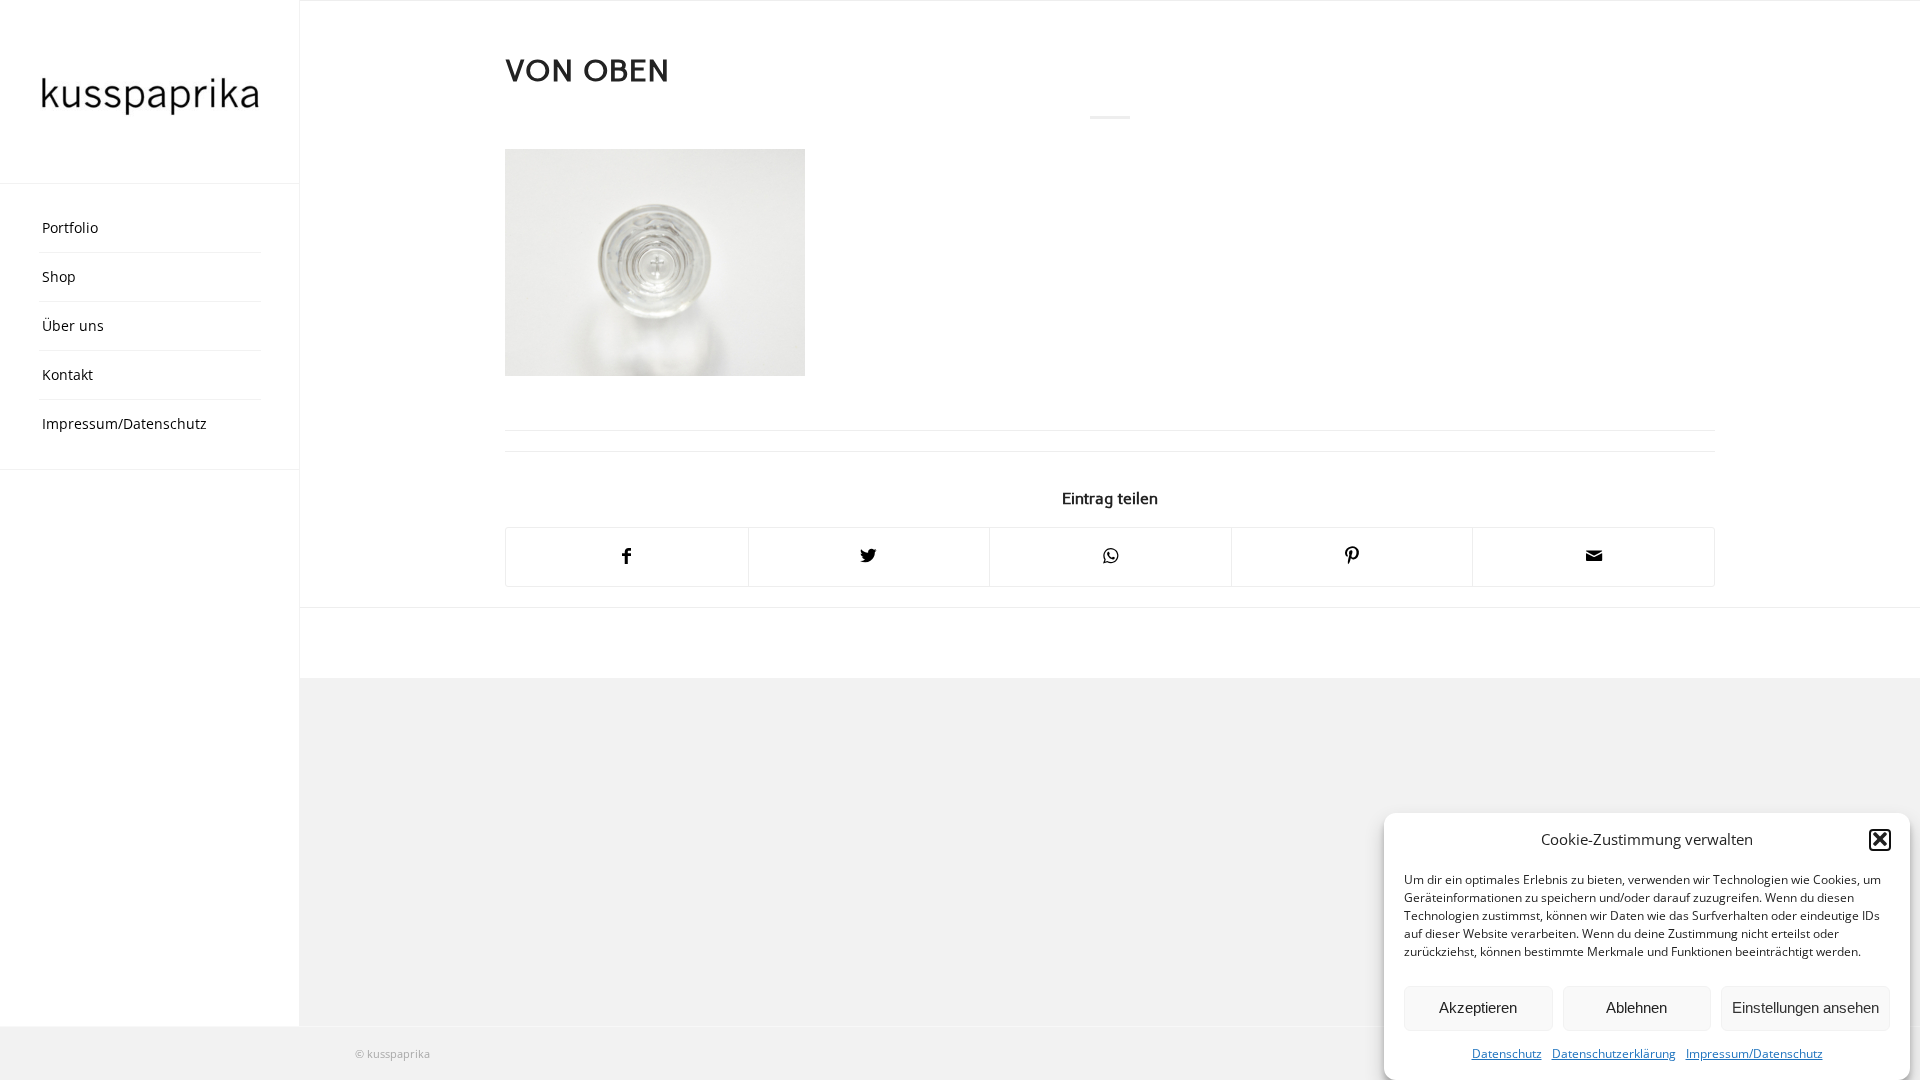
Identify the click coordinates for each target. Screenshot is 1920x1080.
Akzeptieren (1478, 1007)
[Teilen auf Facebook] (627, 556)
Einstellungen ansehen (1805, 1007)
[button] (1880, 839)
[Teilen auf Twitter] (869, 556)
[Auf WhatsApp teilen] (1110, 556)
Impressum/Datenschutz (1754, 1053)
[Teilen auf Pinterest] (1352, 556)
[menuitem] (150, 228)
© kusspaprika (392, 1053)
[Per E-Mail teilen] (1593, 556)
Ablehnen (1636, 1007)
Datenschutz (1507, 1053)
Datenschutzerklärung (1614, 1053)
